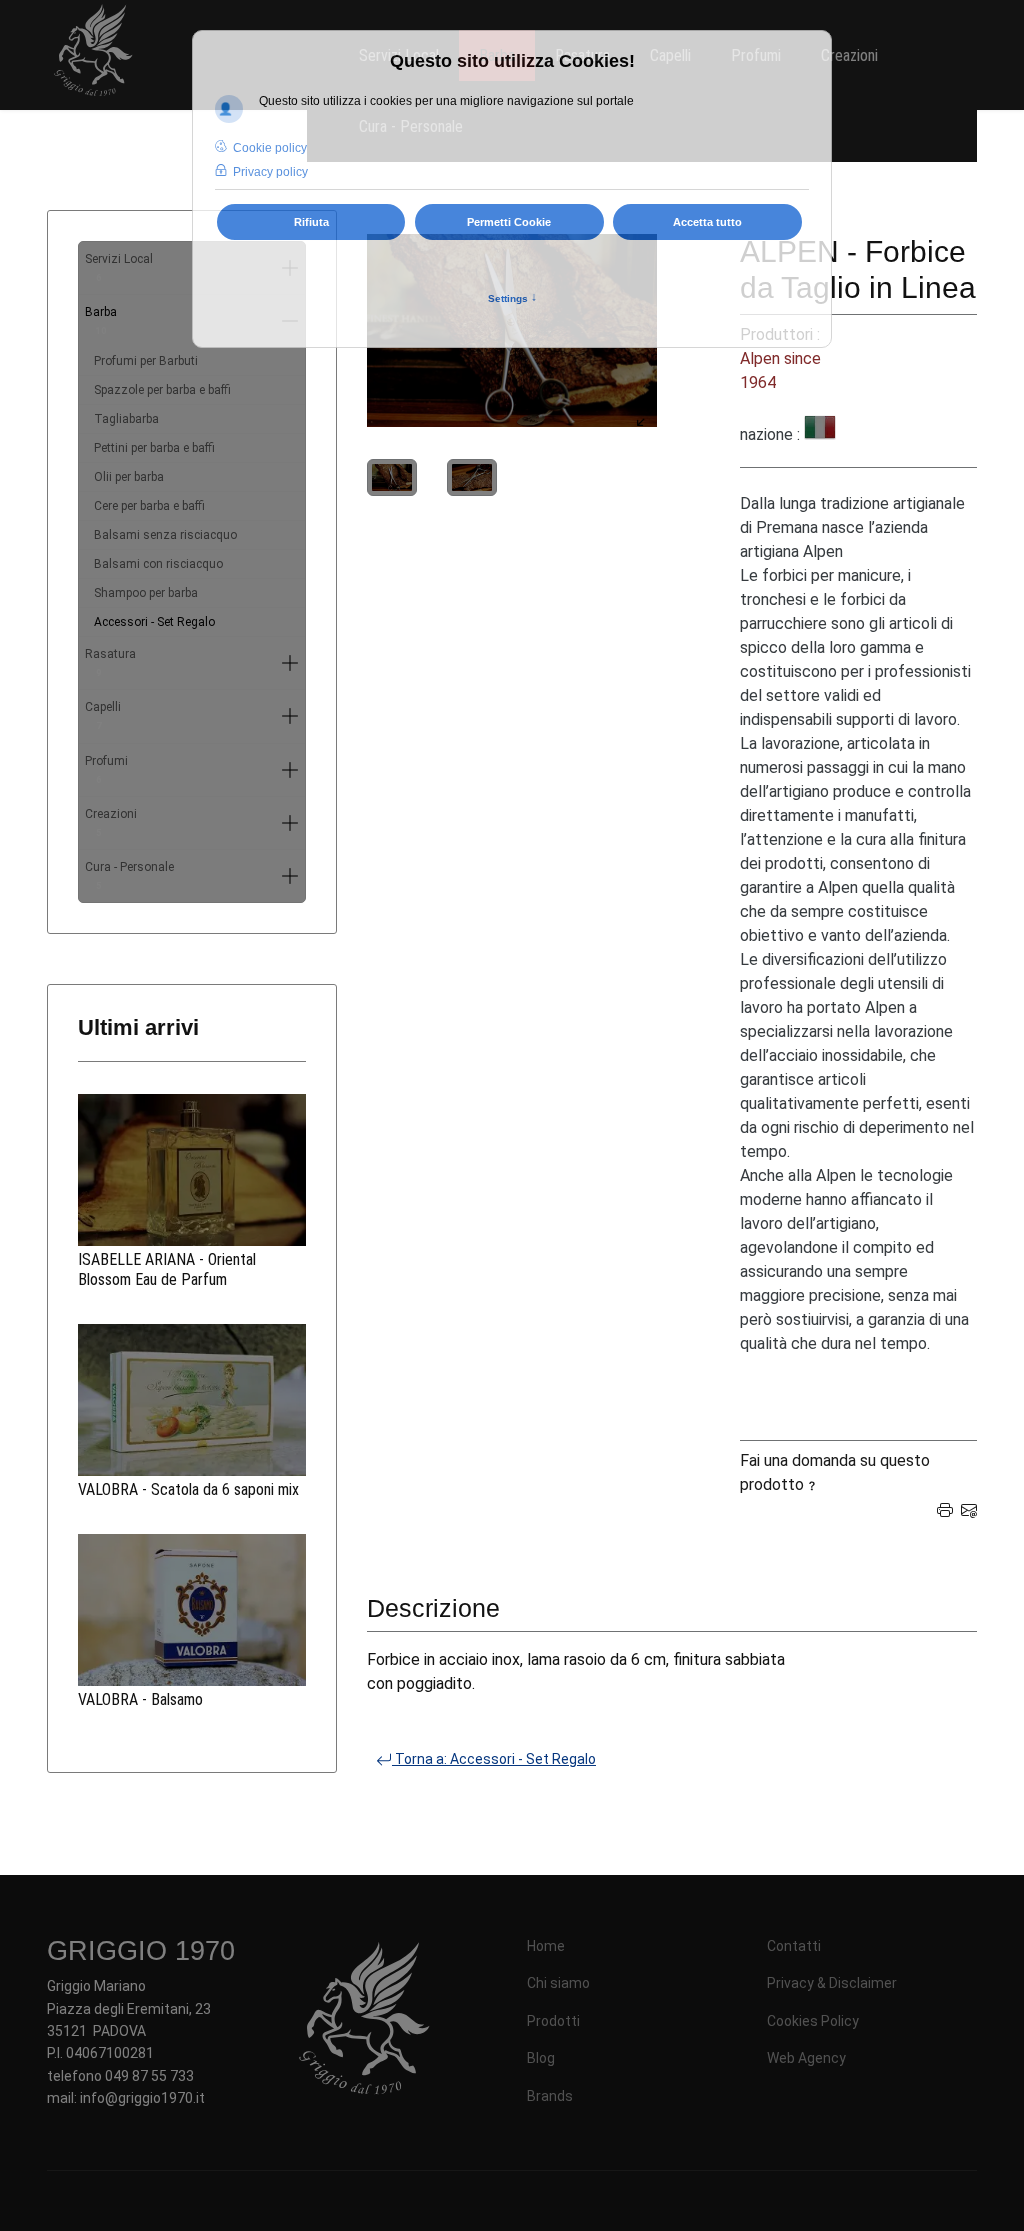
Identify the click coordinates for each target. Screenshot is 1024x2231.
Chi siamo (558, 1983)
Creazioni (111, 822)
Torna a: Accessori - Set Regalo (494, 1759)
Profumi (106, 769)
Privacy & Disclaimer (832, 1983)
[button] (290, 663)
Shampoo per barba (146, 593)
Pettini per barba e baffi (154, 448)
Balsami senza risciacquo (165, 535)
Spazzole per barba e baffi (162, 390)
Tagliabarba (126, 419)
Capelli (103, 715)
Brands (550, 2096)
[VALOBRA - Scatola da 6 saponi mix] (192, 1400)
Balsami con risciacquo (158, 564)
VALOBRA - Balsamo (140, 1699)
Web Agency (806, 2058)
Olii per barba (129, 477)
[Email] (969, 1508)
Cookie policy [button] (270, 148)
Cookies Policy (813, 2021)
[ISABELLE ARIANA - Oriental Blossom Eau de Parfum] (192, 1170)
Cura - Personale (129, 875)
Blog (541, 2058)
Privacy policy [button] (270, 172)
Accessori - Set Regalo (154, 622)
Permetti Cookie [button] (509, 222)
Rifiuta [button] (311, 222)
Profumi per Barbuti (146, 361)
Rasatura (110, 662)
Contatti (794, 1946)
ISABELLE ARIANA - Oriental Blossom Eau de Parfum (167, 1269)
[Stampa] (945, 1508)
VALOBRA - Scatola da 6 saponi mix (188, 1489)
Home (546, 1946)
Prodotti (553, 2021)
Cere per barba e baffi (149, 506)
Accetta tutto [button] (707, 222)
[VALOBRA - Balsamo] (192, 1610)
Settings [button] (512, 298)
